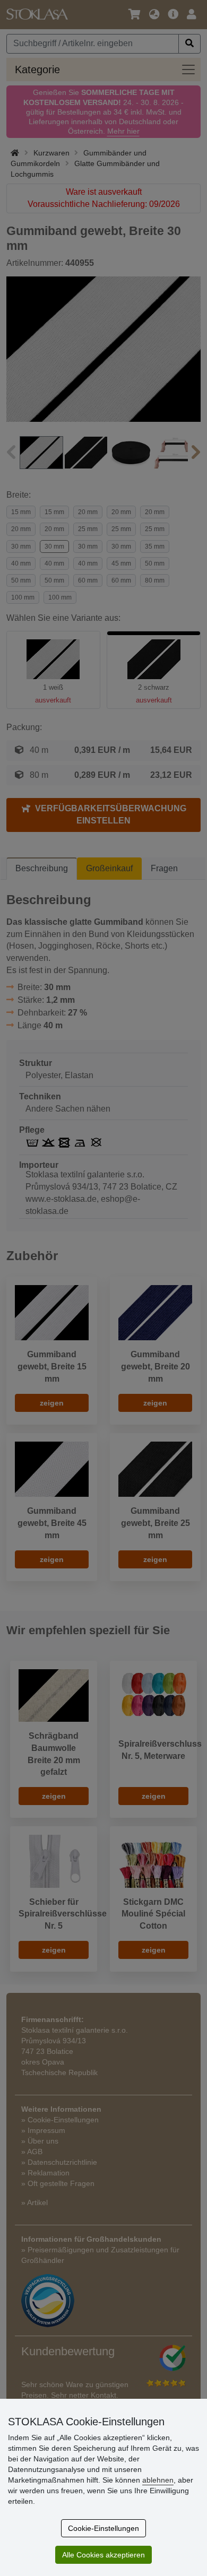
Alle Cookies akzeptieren (103, 2555)
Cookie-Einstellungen (103, 2528)
